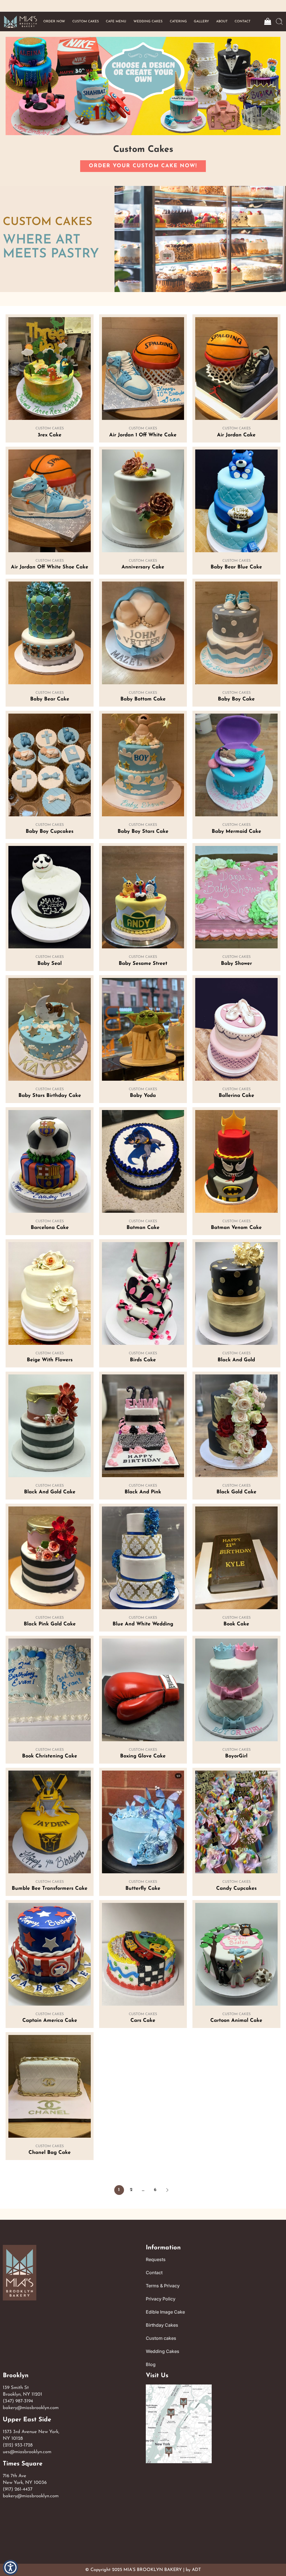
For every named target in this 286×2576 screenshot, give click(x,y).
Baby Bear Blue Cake (236, 567)
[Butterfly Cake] (143, 1822)
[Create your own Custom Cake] (143, 86)
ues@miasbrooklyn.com (27, 2452)
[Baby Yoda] (143, 1029)
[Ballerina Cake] (236, 1029)
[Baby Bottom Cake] (143, 633)
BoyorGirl (236, 1756)
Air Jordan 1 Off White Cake (143, 435)
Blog (151, 2364)
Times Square (23, 2464)
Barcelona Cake (50, 1228)
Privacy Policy (161, 2299)
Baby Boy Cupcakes (50, 832)
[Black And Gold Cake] (49, 1426)
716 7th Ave (15, 2476)
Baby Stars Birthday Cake (50, 1096)
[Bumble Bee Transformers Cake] (49, 1822)
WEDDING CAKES (148, 21)
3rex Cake (50, 435)
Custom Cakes (50, 428)
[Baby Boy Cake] (236, 633)
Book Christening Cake (50, 1756)
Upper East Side (27, 2420)
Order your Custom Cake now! (143, 166)
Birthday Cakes (162, 2325)
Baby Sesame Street (143, 964)
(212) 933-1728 (18, 2445)
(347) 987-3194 (18, 2401)
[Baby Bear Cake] (49, 633)
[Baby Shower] (236, 897)
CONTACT (243, 21)
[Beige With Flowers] (49, 1293)
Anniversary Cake (143, 567)
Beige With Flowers (50, 1360)
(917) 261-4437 (18, 2489)
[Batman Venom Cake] (236, 1161)
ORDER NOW (54, 21)
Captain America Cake (50, 2021)
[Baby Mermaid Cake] (236, 765)
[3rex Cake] (49, 369)
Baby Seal (50, 964)
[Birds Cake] (143, 1293)
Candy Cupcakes (236, 1889)
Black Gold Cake (236, 1492)
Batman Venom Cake (236, 1228)
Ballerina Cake (236, 1096)
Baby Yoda (143, 1096)
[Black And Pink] (143, 1426)
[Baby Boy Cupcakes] (49, 765)
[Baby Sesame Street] (143, 897)
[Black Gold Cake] (236, 1426)
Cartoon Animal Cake (236, 2021)
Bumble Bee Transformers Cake (50, 1889)
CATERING (178, 21)
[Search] (279, 21)
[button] (167, 2190)
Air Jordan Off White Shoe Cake (50, 567)
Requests (156, 2259)
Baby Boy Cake (236, 699)
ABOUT (222, 21)
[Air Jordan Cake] (236, 369)
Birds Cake (143, 1360)
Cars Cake (143, 2021)
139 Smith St (16, 2388)
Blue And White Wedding (143, 1624)
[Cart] (267, 21)
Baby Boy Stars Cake (143, 832)
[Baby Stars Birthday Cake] (49, 1029)
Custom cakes (161, 2338)
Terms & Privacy (163, 2286)
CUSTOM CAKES (86, 21)
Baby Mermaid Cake (236, 832)
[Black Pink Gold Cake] (49, 1558)
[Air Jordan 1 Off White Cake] (143, 369)
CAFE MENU (116, 21)
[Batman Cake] (143, 1161)
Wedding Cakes (163, 2351)
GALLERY (201, 21)
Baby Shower (236, 964)
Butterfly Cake (143, 1889)
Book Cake (236, 1624)
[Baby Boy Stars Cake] (143, 765)
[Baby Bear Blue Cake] (236, 501)
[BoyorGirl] (236, 1690)
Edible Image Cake (165, 2312)
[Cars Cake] (143, 1954)
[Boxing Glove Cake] (143, 1690)
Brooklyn (16, 2376)
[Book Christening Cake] (49, 1690)
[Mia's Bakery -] (20, 22)
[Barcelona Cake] (49, 1161)
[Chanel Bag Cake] (49, 2086)
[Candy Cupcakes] (236, 1822)
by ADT (193, 2570)
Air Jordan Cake (236, 435)
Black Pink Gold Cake (50, 1624)
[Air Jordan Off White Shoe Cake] (49, 501)
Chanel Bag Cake (50, 2153)
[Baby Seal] (49, 897)
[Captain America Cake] (49, 1954)
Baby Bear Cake (50, 699)
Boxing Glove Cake (143, 1756)
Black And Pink (143, 1492)
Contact (154, 2273)
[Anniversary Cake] (143, 501)
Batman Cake (143, 1228)
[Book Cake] (236, 1558)
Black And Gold (236, 1360)
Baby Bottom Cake (143, 699)
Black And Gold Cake (50, 1492)
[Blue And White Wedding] (143, 1558)
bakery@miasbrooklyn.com (31, 2408)
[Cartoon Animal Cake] (236, 1954)
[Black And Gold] (236, 1293)
